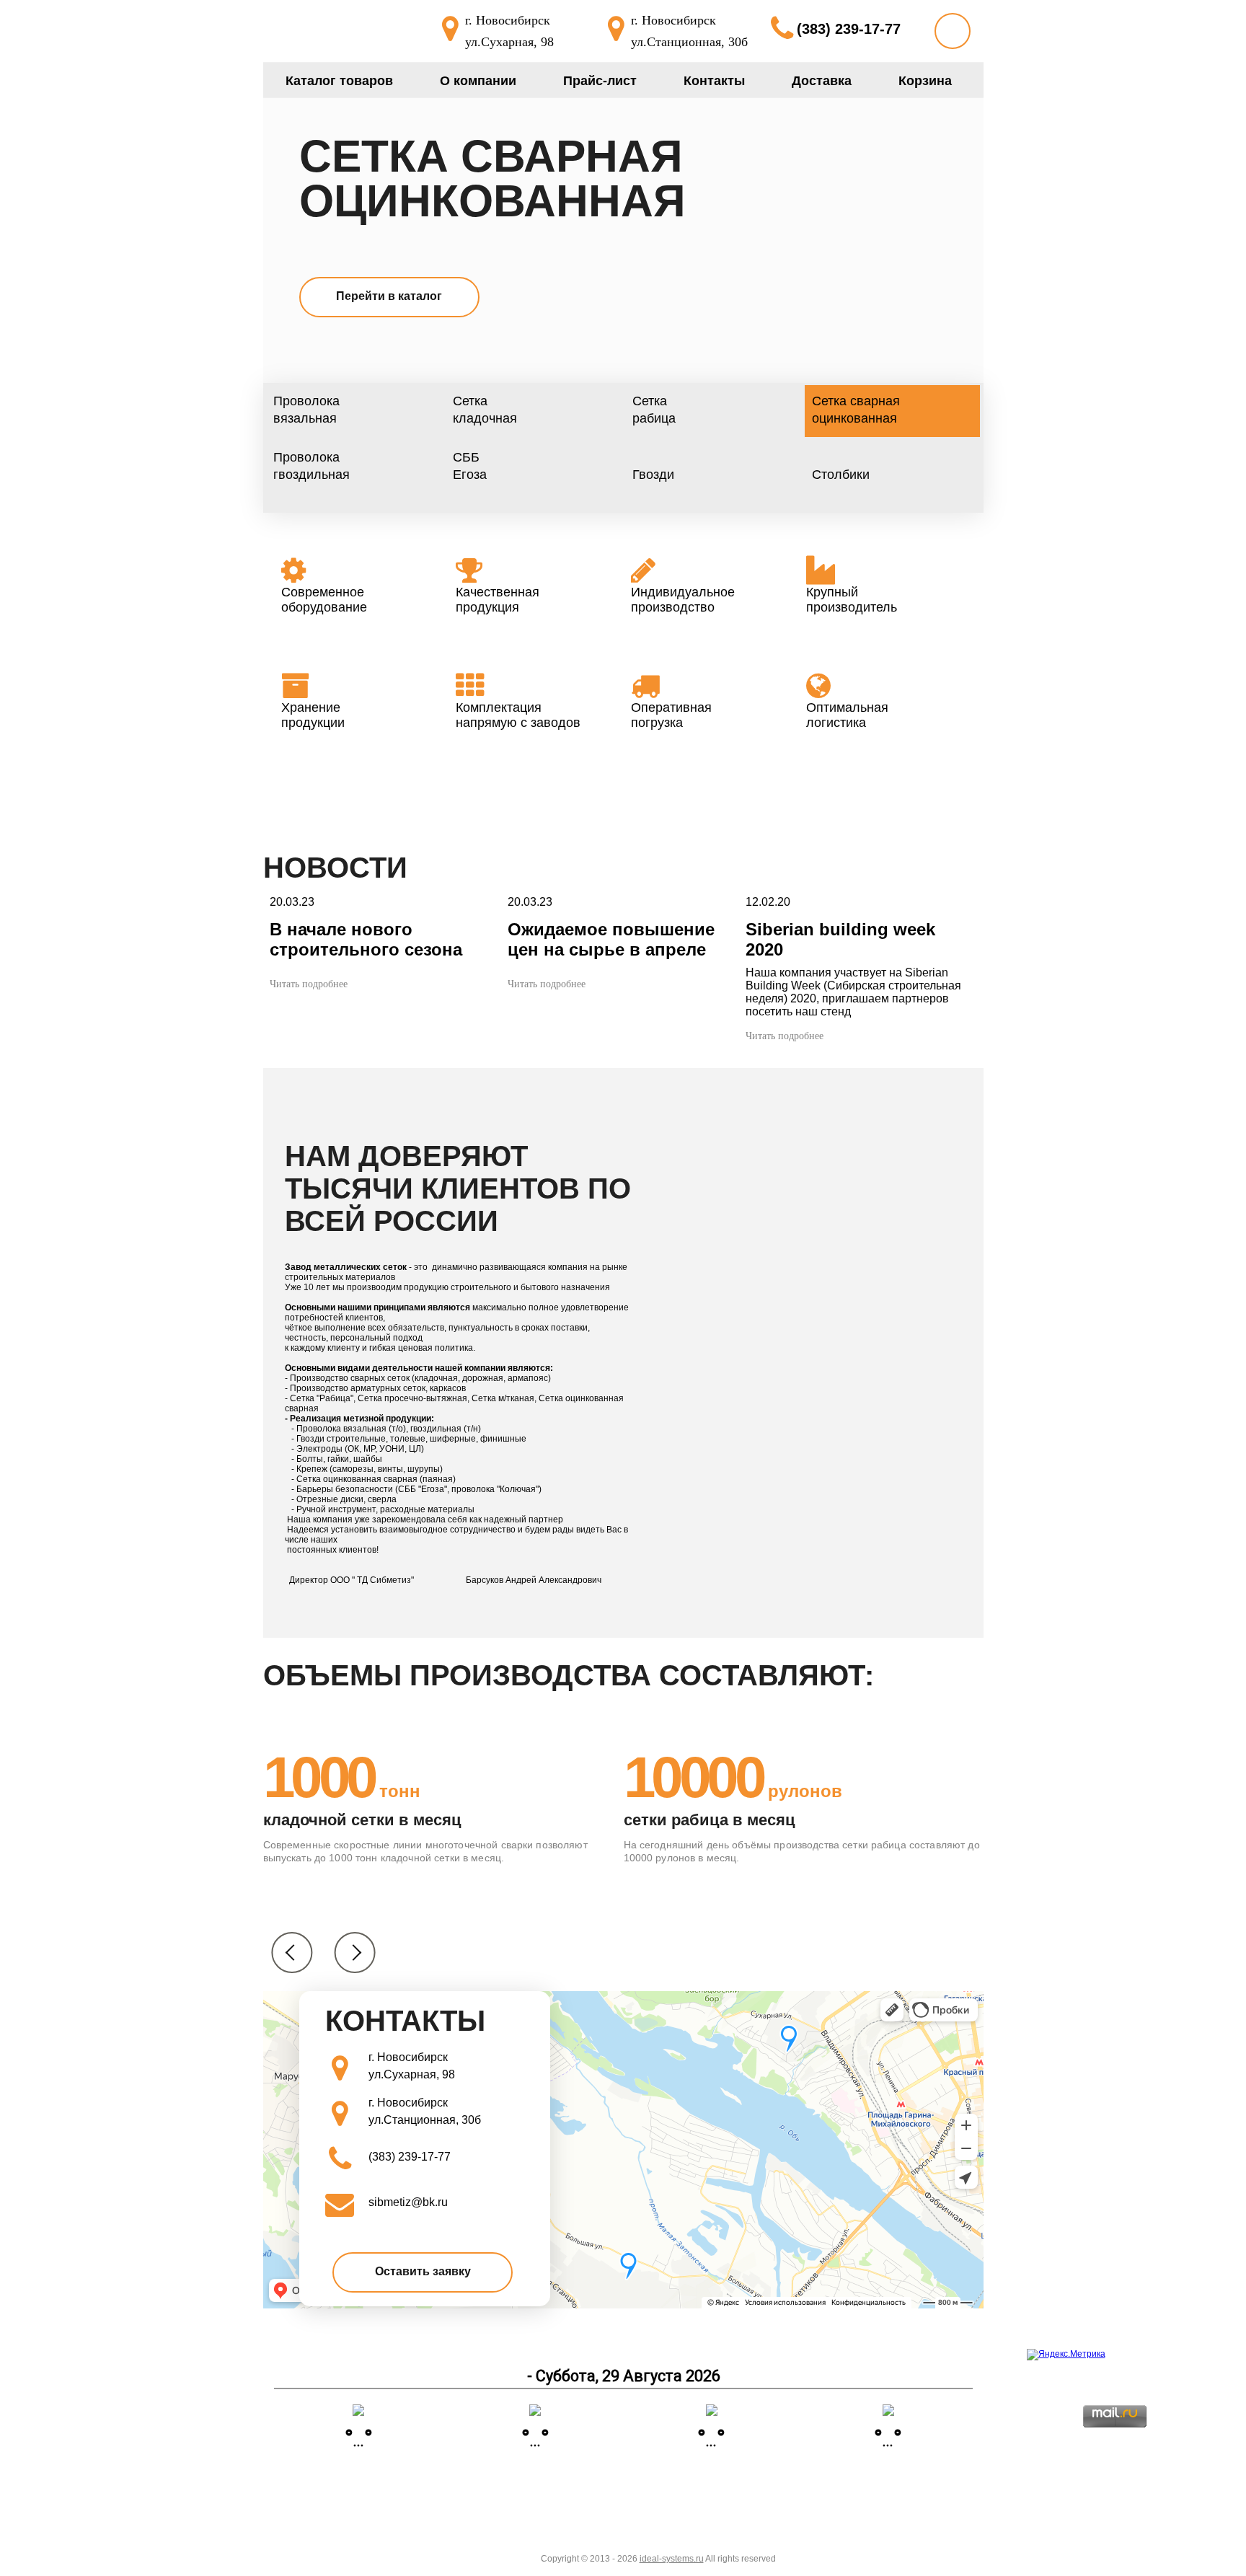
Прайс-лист (600, 81)
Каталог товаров (339, 81)
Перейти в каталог (389, 296)
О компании (478, 81)
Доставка (822, 81)
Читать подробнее (309, 984)
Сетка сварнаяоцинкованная (492, 179)
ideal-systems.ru (672, 2559)
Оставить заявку (423, 2271)
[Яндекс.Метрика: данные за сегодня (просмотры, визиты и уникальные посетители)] (1066, 2355)
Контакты (714, 81)
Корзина (925, 81)
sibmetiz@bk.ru (408, 2202)
